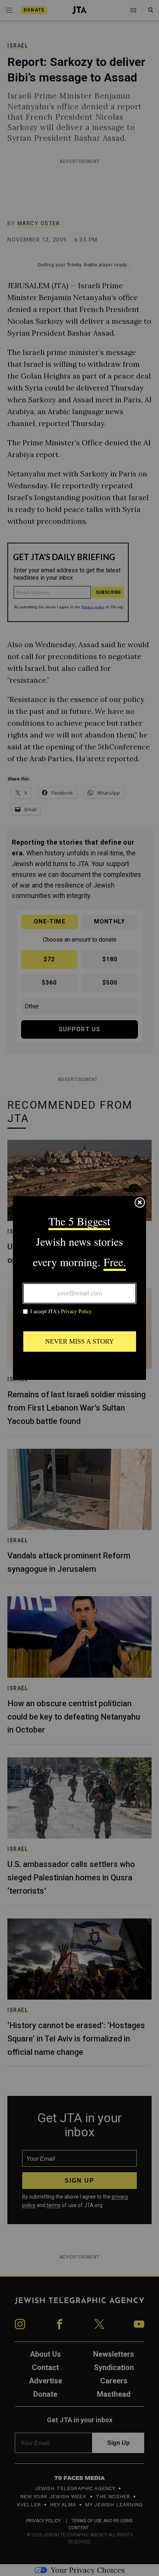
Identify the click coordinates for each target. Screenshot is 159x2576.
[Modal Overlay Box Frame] (79, 1288)
